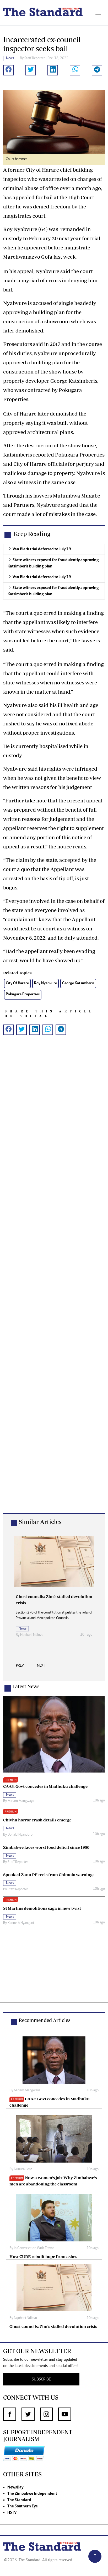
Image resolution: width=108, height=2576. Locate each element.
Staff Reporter (35, 58)
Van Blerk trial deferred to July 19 (42, 549)
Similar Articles (40, 1522)
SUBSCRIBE (41, 2379)
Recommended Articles (45, 2020)
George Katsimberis (78, 983)
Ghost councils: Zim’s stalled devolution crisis (53, 2326)
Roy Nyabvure (45, 983)
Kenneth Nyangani (21, 1923)
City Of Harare (17, 983)
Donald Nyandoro (20, 1835)
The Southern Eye (23, 2506)
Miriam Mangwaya (21, 1801)
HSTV (12, 2513)
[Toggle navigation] (98, 13)
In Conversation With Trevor (34, 2248)
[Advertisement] (54, 1282)
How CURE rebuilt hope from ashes (43, 2256)
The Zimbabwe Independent (32, 2494)
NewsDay (15, 2487)
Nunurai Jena (23, 2169)
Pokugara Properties (23, 994)
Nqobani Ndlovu (32, 1635)
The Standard (19, 2500)
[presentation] (20, 1667)
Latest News (26, 1686)
